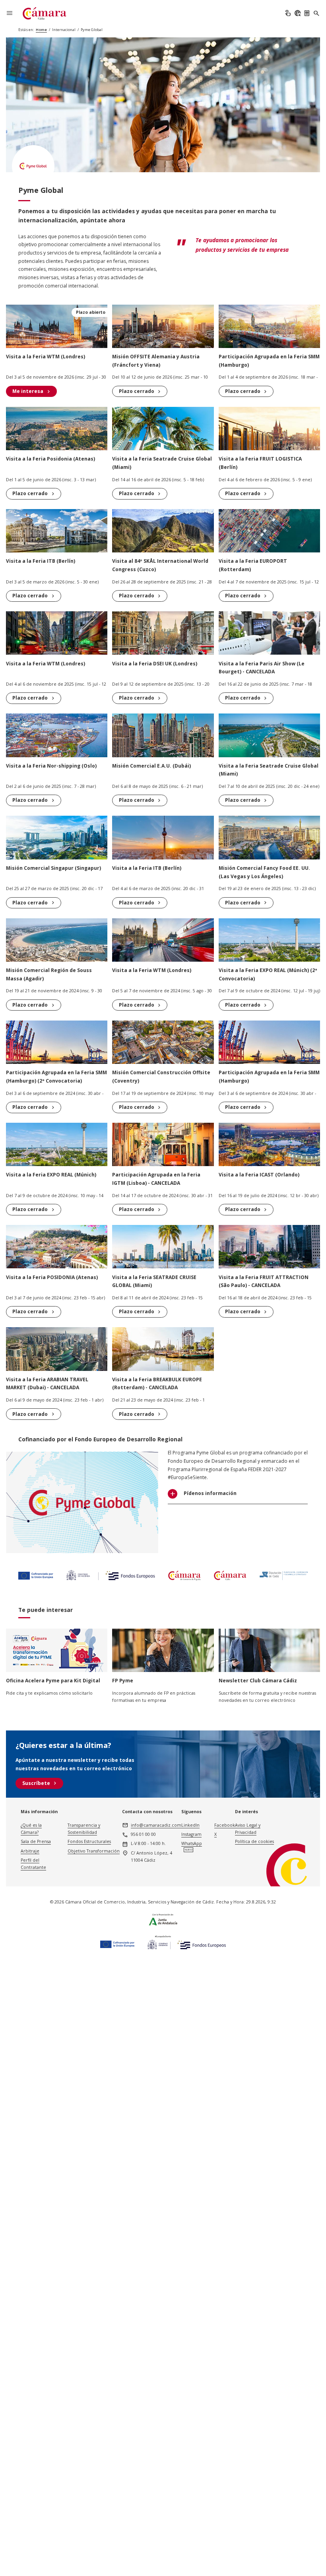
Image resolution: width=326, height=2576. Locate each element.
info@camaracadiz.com (156, 1825)
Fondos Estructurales (89, 1841)
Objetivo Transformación (94, 1851)
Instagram (191, 1834)
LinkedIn (190, 1825)
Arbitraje (30, 1851)
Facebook (225, 1825)
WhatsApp (192, 1843)
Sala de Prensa (36, 1841)
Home (41, 30)
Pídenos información (210, 1494)
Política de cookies (254, 1841)
